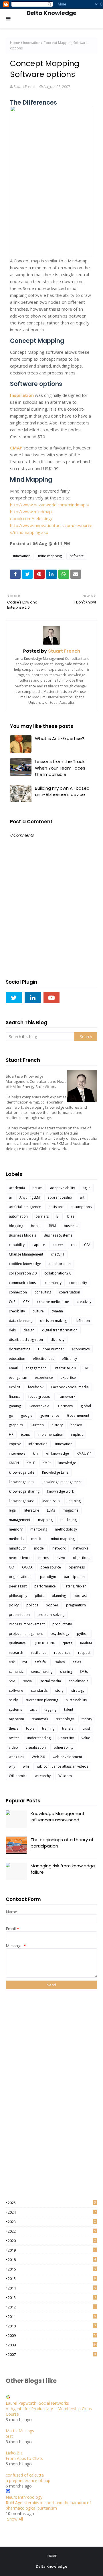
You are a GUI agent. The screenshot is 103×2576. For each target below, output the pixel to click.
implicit (77, 1434)
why (12, 1766)
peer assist (18, 1586)
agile (87, 1188)
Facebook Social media (70, 1387)
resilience (39, 1653)
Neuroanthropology (24, 2497)
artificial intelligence (25, 1207)
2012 (52, 2307)
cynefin (57, 1311)
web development (67, 1757)
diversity (58, 1340)
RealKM (86, 1643)
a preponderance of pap (28, 2480)
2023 (52, 2222)
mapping (45, 1520)
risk (12, 1662)
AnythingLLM (30, 1197)
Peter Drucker (75, 1586)
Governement (78, 1415)
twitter (14, 1738)
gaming (15, 1406)
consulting (43, 1292)
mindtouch (18, 1548)
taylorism (16, 1719)
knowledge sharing (24, 1491)
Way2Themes (71, 2571)
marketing (69, 1520)
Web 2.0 (38, 1757)
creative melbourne (53, 1302)
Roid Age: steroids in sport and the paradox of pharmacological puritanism (48, 2505)
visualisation (36, 1747)
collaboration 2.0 (23, 1273)
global (86, 1406)
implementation (50, 1434)
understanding (39, 1738)
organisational (21, 1577)
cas (74, 1245)
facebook (36, 1387)
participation (74, 1577)
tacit (33, 1709)
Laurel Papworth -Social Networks (37, 2403)
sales (77, 1662)
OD (12, 1567)
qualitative (17, 1643)
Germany (66, 1406)
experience (44, 1378)
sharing (66, 1671)
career (58, 1245)
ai (10, 1197)
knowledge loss (21, 1482)
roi (25, 1662)
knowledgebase (22, 1501)
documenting (20, 1349)
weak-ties (16, 1757)
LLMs (51, 1510)
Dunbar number (51, 1349)
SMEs (84, 1671)
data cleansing (21, 1321)
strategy (78, 1690)
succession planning (42, 1700)
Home (15, 43)
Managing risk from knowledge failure (63, 1869)
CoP (12, 1302)
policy (14, 1605)
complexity (78, 1283)
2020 (52, 2241)
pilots (39, 1596)
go (11, 1415)
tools (30, 1728)
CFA (87, 1245)
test (9, 2436)
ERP (86, 1368)
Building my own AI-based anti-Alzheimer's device (62, 791)
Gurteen (37, 1425)
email (13, 1368)
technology (65, 1719)
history (57, 1425)
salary (60, 1662)
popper (52, 1605)
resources (62, 1653)
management (20, 1520)
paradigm (48, 1577)
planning (59, 1596)
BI (58, 1216)
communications (22, 1283)
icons (25, 1434)
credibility (17, 1311)
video (13, 1747)
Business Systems (58, 1235)
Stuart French (25, 86)
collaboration (60, 1264)
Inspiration (22, 395)
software (77, 556)
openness (77, 1567)
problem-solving (51, 1615)
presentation (19, 1615)
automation (18, 1216)
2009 (52, 2335)
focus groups (39, 1396)
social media (51, 1681)
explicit (15, 1387)
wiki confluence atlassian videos (62, 1766)
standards (39, 1690)
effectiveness (43, 1359)
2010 (52, 2326)
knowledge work (61, 1491)
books (36, 1226)
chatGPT (58, 1254)
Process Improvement (27, 1624)
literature (32, 1510)
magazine (71, 1510)
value (86, 1738)
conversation (70, 1292)
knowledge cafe (22, 1472)
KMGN (14, 1463)
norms (44, 1558)
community (53, 1283)
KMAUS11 (84, 1453)
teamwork (40, 1719)
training (48, 1728)
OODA (27, 1567)
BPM (53, 1226)
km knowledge (57, 1453)
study (13, 1700)
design (29, 1330)
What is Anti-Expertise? (60, 738)
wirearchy (43, 1776)
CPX (26, 1302)
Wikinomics (18, 1776)
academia (17, 1188)
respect (84, 1653)
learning (74, 1501)
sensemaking (42, 1671)
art (82, 1197)
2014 (52, 2288)
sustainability (76, 1700)
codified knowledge (25, 1264)
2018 (52, 2260)
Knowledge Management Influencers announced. (58, 1817)
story (59, 1690)
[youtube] (51, 997)
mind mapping (50, 556)
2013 (52, 2298)
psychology (60, 1634)
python (83, 1634)
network (59, 1548)
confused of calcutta (25, 2475)
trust (86, 1728)
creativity (84, 1302)
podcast (80, 1596)
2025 (52, 2203)
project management (26, 1634)
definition (82, 1321)
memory (16, 1529)
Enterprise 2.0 (65, 1368)
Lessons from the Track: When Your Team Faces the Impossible (60, 768)
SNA (12, 1681)
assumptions (81, 1207)
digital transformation (60, 1330)
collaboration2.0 (58, 1273)
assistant (56, 1207)
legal (13, 1510)
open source (51, 1567)
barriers (42, 1216)
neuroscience (20, 1558)
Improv (15, 1444)
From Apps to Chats (24, 2458)
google (27, 1415)
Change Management (26, 1254)
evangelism (18, 1378)
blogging (16, 1226)
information (38, 1444)
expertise (68, 1378)
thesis (14, 1728)
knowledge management (62, 1482)
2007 (52, 2354)
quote (68, 1643)
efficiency (69, 1359)
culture (38, 1311)
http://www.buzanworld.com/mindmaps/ (50, 505)
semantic (16, 1671)
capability (17, 1245)
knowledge (67, 1463)
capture (39, 1245)
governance (50, 1415)
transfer (69, 1728)
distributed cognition (26, 1340)
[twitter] (14, 997)
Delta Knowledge (51, 13)
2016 (52, 2269)
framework (66, 1396)
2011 (52, 2317)
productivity (62, 1624)
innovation (32, 43)
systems (15, 1709)
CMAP (16, 448)
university (66, 1738)
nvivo (61, 1558)
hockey (76, 1425)
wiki (26, 1766)
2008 (52, 2345)
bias (71, 1216)
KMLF (31, 1463)
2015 (52, 2279)
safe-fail (41, 1662)
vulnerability (63, 1747)
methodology (66, 1529)
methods (16, 1539)
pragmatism (76, 1605)
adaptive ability (63, 1188)
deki (12, 1330)
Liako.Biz (14, 2453)
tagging (50, 1709)
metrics (37, 1539)
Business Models (22, 1235)
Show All (15, 2519)
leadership (51, 1501)
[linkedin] (33, 997)
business (71, 1226)
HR (11, 1434)
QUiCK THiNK (44, 1643)
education (17, 1359)
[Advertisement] (29, 2094)
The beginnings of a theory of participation (62, 1843)
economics (81, 1349)
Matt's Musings (20, 2431)
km (35, 1453)
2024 (52, 2212)
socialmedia (79, 1681)
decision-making (53, 1321)
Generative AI (39, 1406)
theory (87, 1719)
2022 (52, 2231)
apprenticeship (60, 1197)
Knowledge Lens (55, 1472)
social (28, 1681)
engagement (36, 1368)
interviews (17, 1453)
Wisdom (65, 1776)
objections (82, 1558)
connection (18, 1292)
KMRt (47, 1463)
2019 (52, 2250)
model (39, 1548)
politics (32, 1605)
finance (15, 1396)
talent (69, 1709)
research (16, 1653)
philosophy (18, 1596)
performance (45, 1586)
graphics (16, 1425)
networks (81, 1548)
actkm (37, 1188)
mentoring (39, 1529)
